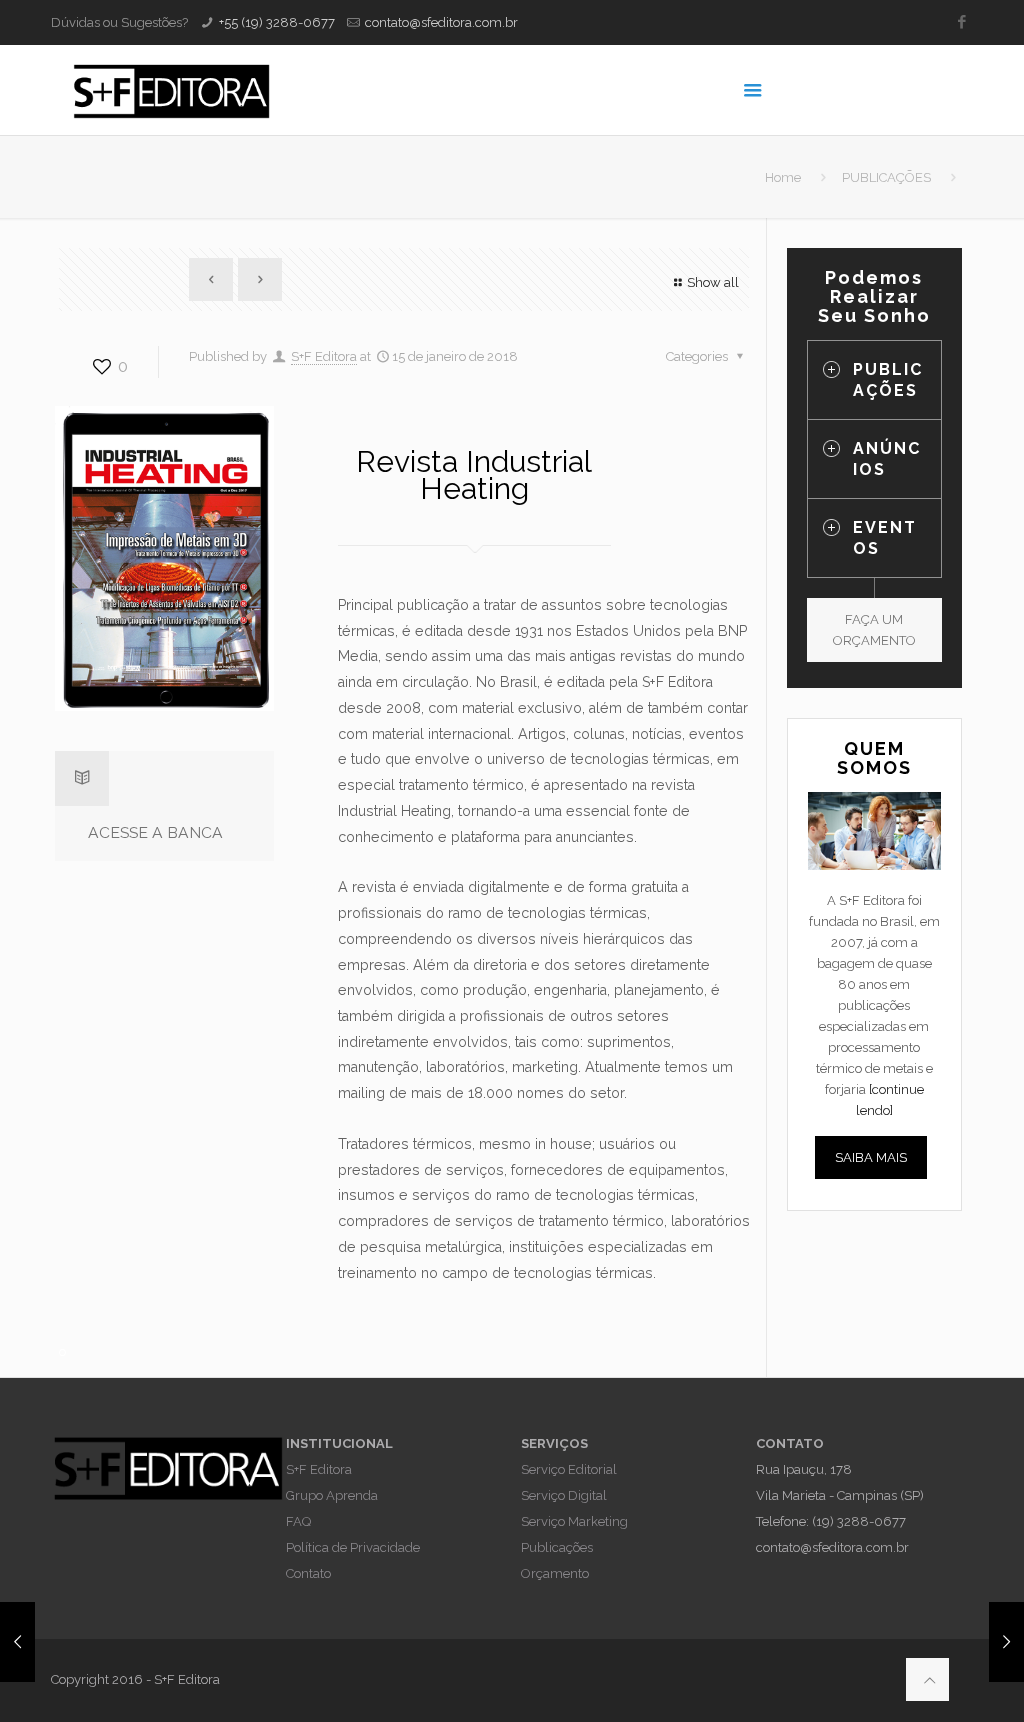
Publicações (557, 1547)
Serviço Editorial (569, 1469)
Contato (308, 1573)
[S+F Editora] (170, 90)
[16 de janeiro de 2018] (17, 1642)
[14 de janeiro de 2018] (1006, 1642)
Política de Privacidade (353, 1547)
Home (783, 177)
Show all (713, 282)
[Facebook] (962, 22)
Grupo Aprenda (332, 1495)
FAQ (298, 1521)
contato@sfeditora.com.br (441, 22)
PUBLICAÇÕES (886, 177)
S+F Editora (324, 356)
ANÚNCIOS (887, 459)
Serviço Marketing (574, 1521)
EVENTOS (885, 538)
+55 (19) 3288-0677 (277, 22)
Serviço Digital (564, 1495)
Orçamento (555, 1573)
